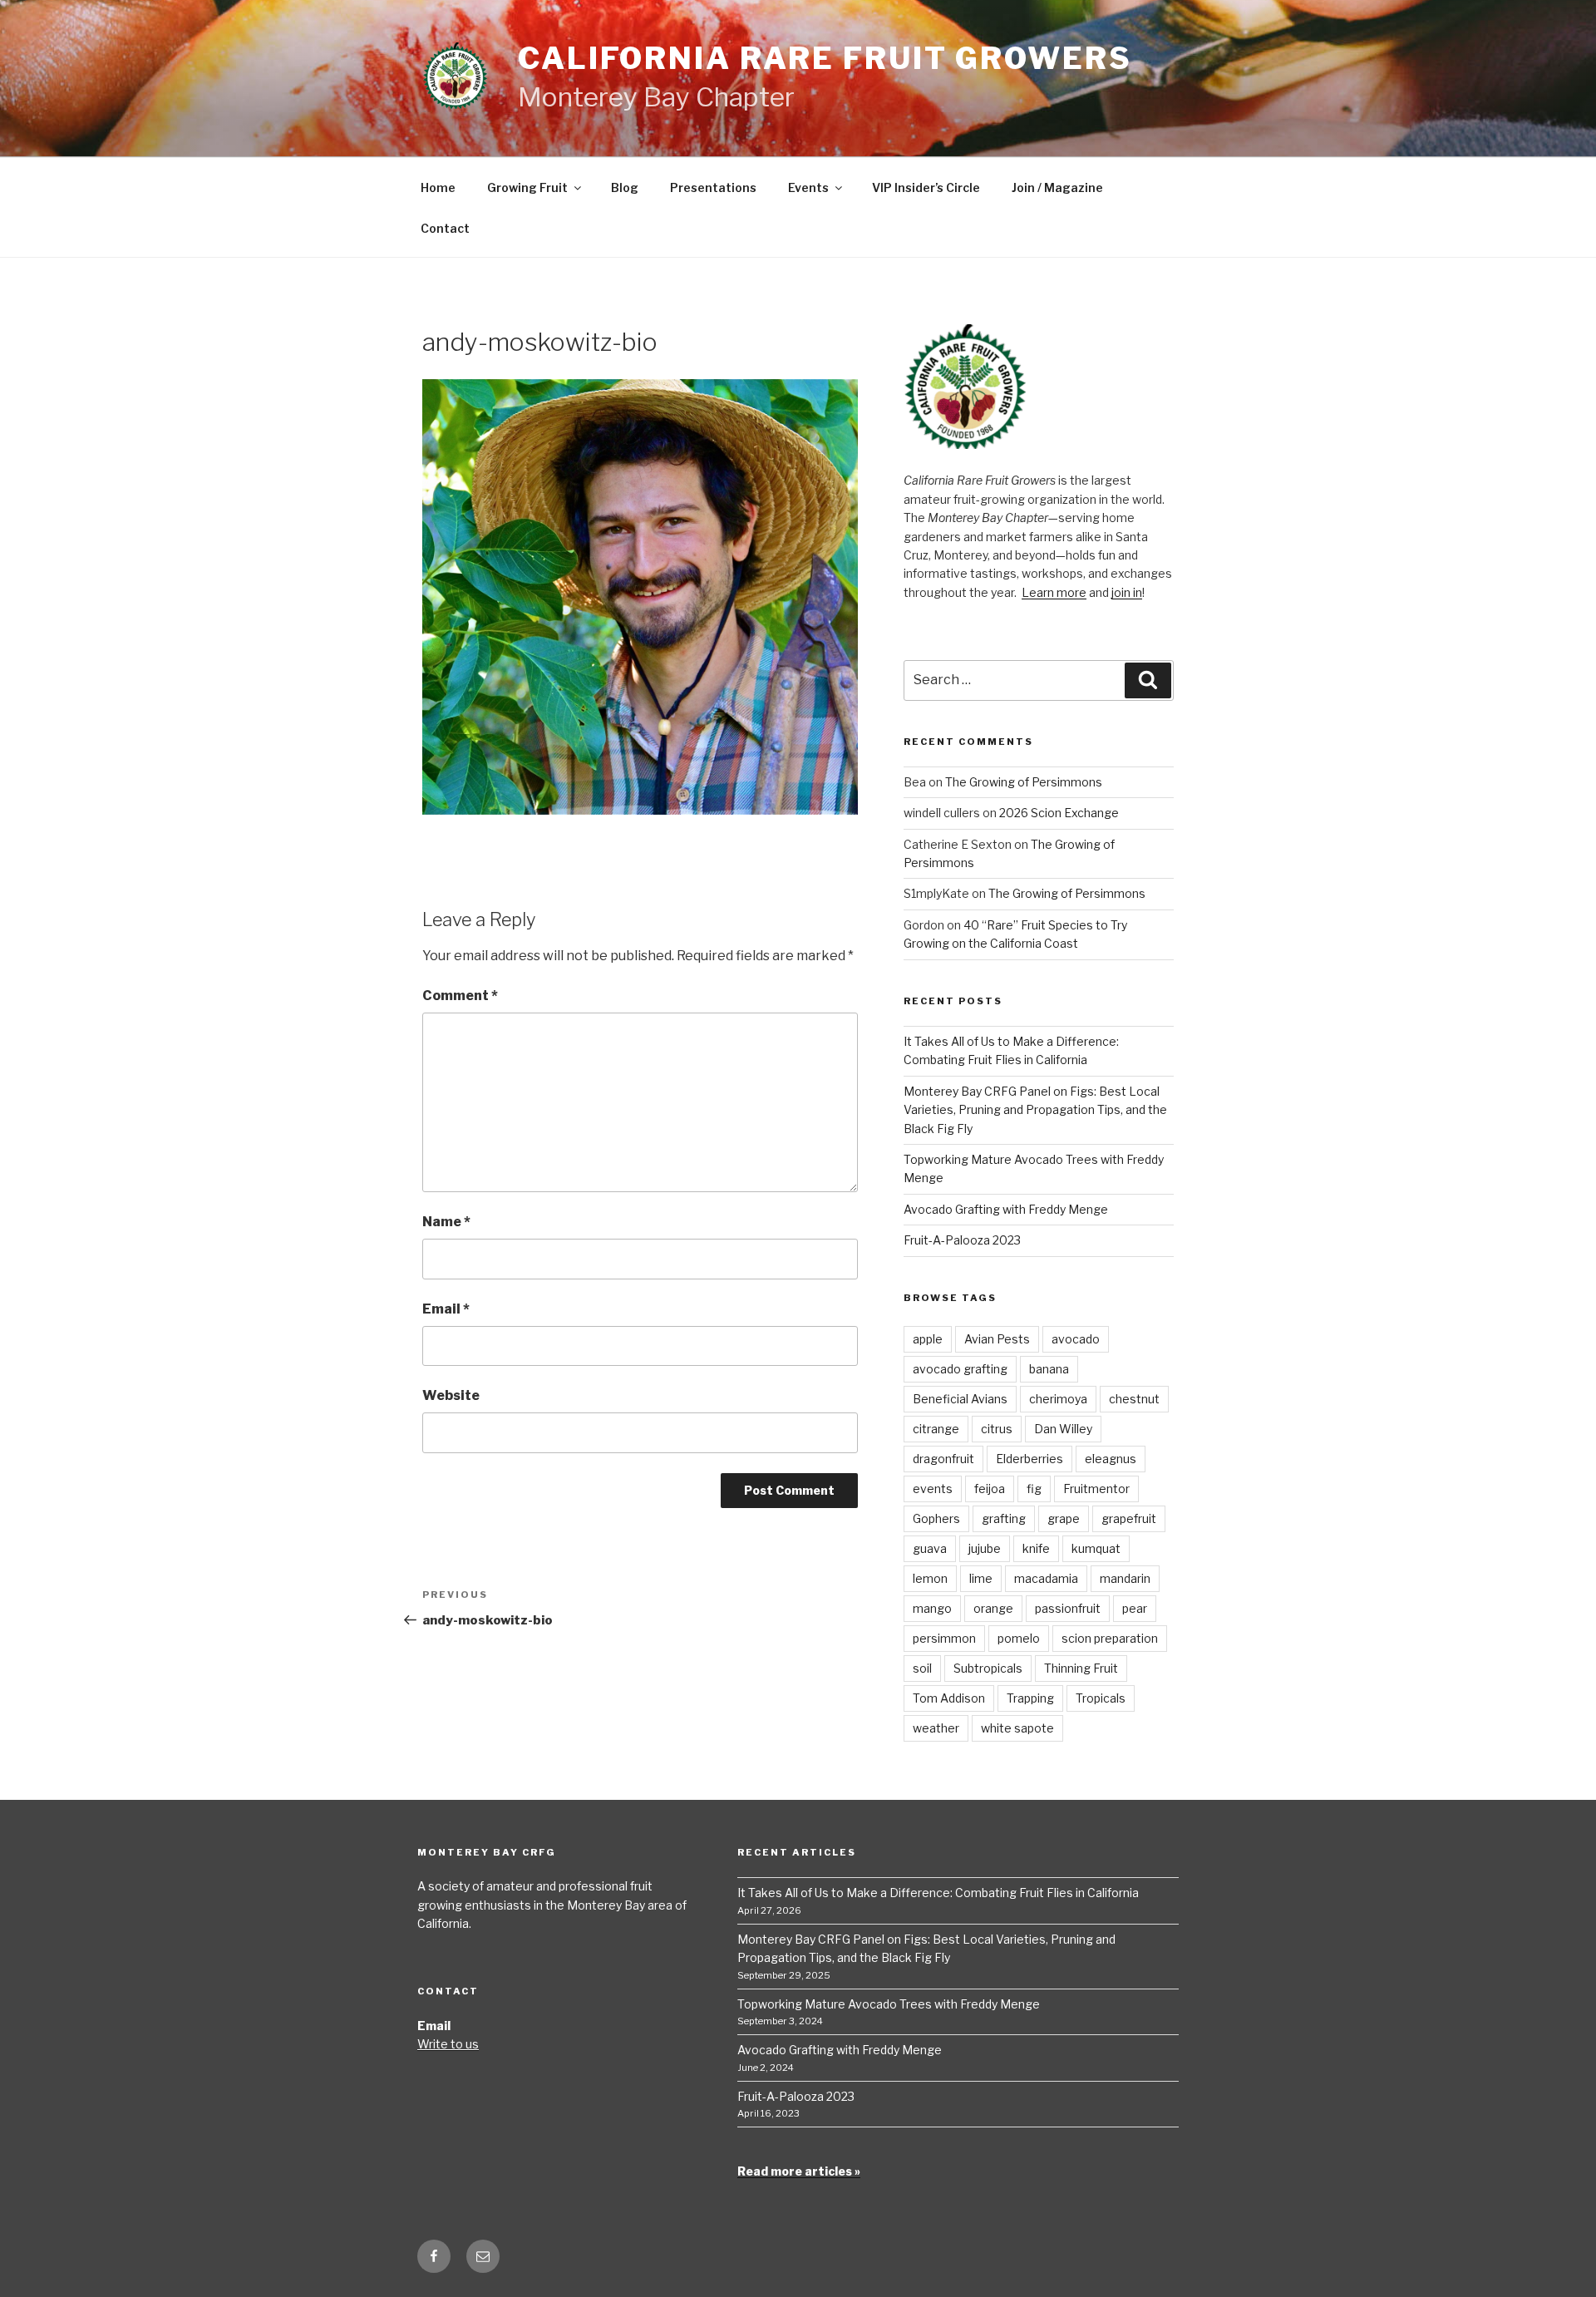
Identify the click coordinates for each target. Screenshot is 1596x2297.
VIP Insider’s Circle (926, 187)
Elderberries (1030, 1459)
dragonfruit (943, 1459)
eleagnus (1111, 1459)
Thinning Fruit (1081, 1668)
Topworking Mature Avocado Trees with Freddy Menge (889, 2004)
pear (1135, 1608)
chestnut (1134, 1399)
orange (993, 1608)
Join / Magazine (1057, 187)
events (933, 1489)
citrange (936, 1429)
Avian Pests (997, 1339)
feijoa (990, 1489)
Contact (445, 228)
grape (1064, 1518)
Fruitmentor (1096, 1489)
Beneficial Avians (960, 1399)
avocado (1076, 1339)
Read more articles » (799, 2171)
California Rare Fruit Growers (825, 58)
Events (808, 187)
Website (451, 1395)
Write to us (448, 2044)
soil (922, 1668)
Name (446, 1222)
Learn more (1054, 592)
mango (932, 1608)
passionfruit (1068, 1608)
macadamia (1046, 1578)
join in (1127, 592)
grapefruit (1129, 1518)
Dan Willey (1063, 1429)
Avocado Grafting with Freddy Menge (1006, 1209)
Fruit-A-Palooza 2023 (962, 1240)
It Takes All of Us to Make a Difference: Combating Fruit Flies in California (938, 1893)
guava (930, 1548)
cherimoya (1058, 1399)
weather (936, 1728)
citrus (997, 1429)
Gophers (936, 1518)
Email (446, 1309)
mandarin (1125, 1578)
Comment (460, 996)
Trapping (1030, 1698)
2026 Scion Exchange (1059, 813)
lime (981, 1578)
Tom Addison (949, 1698)
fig (1034, 1489)
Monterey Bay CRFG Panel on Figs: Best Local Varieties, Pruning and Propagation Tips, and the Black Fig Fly (1035, 1110)
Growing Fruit (527, 187)
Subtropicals (988, 1668)
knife (1036, 1548)
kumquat (1096, 1548)
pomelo (1019, 1638)
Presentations (713, 187)
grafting (1004, 1518)
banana (1049, 1369)
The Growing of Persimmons (1024, 782)
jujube (985, 1548)
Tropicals (1101, 1698)
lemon (930, 1578)
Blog (625, 187)
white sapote (1017, 1728)
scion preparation (1110, 1638)
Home (438, 187)
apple (928, 1339)
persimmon (944, 1638)
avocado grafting (960, 1369)
